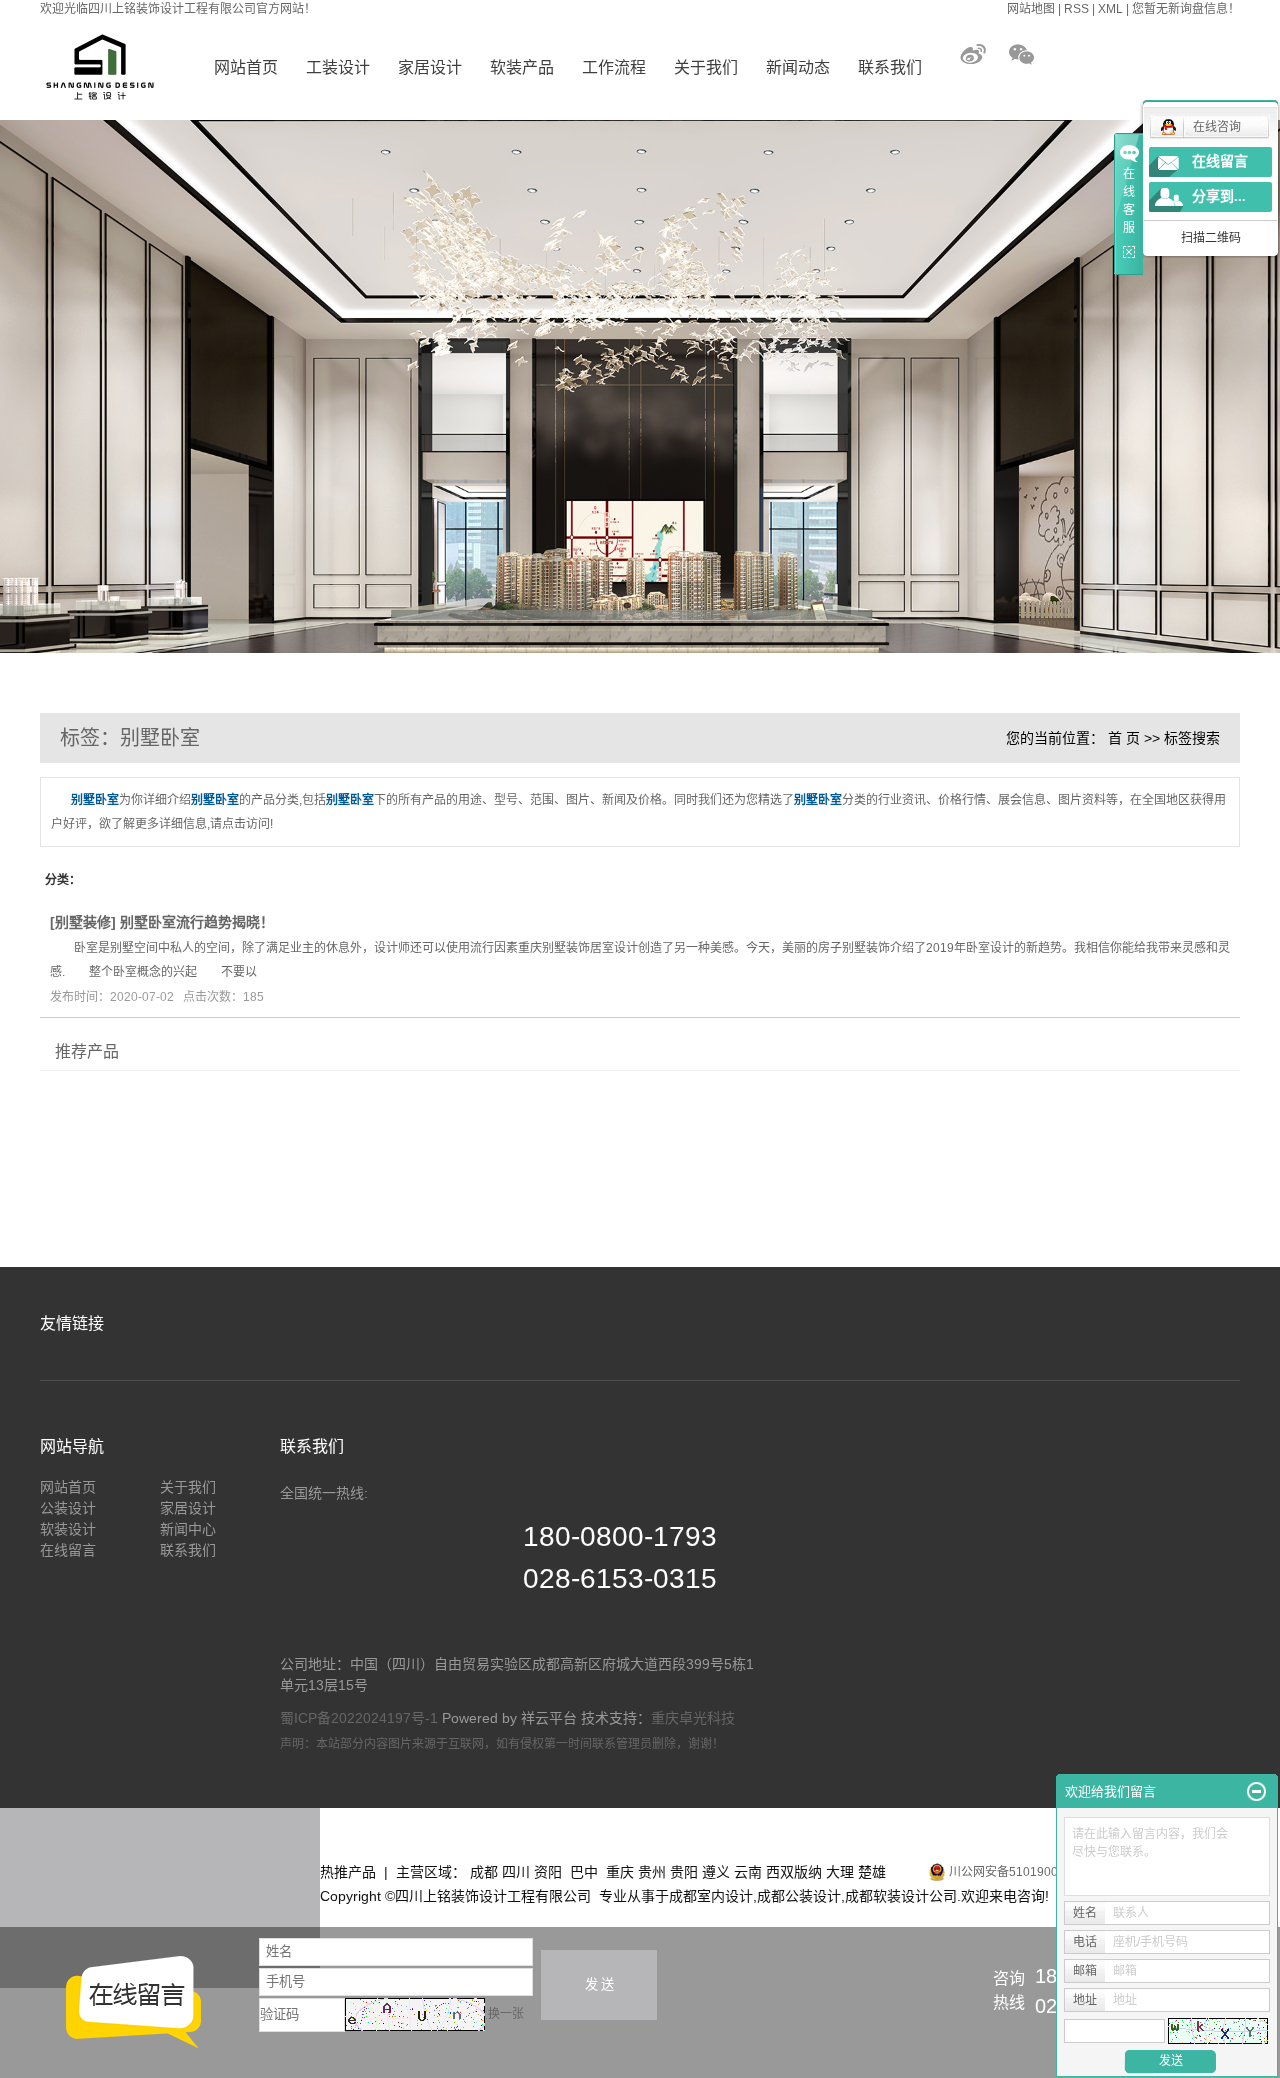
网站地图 (1031, 9)
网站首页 (246, 67)
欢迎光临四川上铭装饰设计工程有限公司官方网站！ (178, 9)
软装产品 (522, 67)
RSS (1076, 9)
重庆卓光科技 (693, 1718)
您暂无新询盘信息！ (1186, 9)
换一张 (506, 2014)
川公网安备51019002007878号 (1032, 1872)
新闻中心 (188, 1529)
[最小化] (1256, 1792)
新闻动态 (798, 67)
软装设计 (68, 1529)
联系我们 (890, 67)
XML (1110, 9)
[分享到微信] (1021, 54)
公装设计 (68, 1508)
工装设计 (338, 67)
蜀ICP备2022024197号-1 (359, 1718)
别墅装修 (83, 922)
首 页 (1124, 738)
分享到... (1219, 196)
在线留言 (68, 1550)
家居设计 (430, 67)
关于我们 (706, 67)
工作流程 (614, 67)
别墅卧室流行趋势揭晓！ (197, 922)
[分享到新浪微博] (981, 54)
